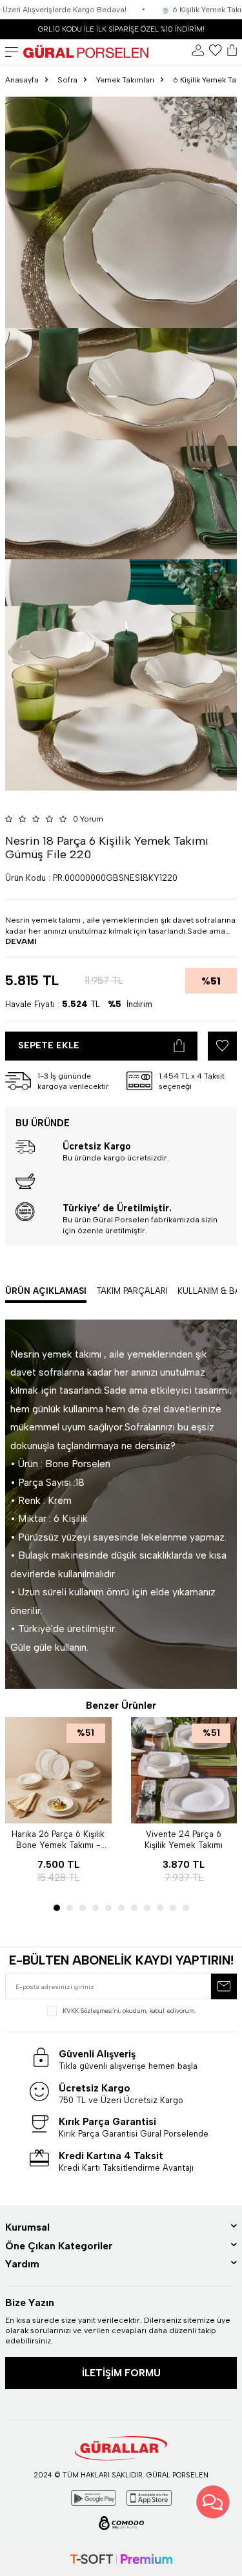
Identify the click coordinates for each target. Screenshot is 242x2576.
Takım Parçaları (132, 1291)
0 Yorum (88, 819)
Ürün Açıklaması (46, 1291)
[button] (57, 1908)
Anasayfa (22, 80)
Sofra (67, 80)
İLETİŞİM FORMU (121, 2373)
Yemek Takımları (125, 80)
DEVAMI (21, 941)
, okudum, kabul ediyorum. (129, 2011)
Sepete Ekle (49, 1045)
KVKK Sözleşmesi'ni (91, 2011)
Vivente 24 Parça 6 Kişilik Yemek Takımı (184, 1840)
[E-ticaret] (121, 2561)
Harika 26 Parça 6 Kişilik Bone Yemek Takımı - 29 (58, 1840)
